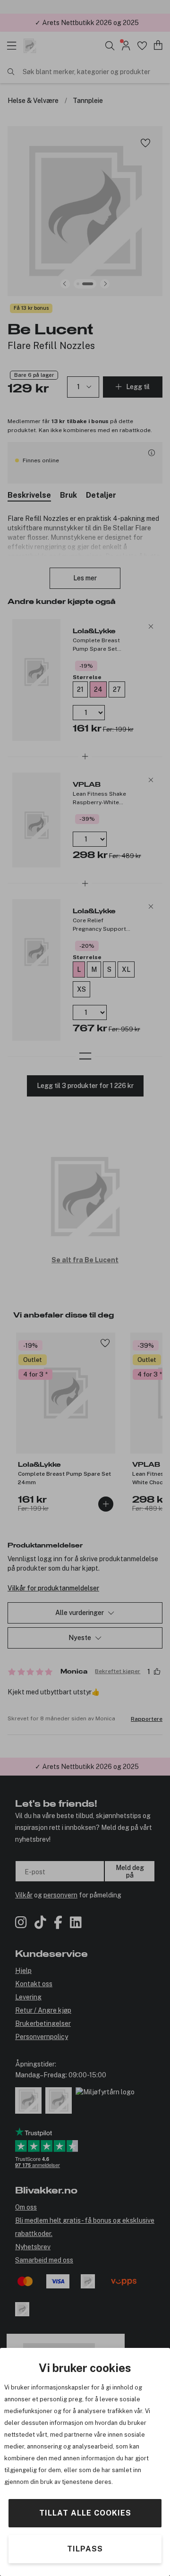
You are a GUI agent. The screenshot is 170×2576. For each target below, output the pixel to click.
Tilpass (85, 2549)
